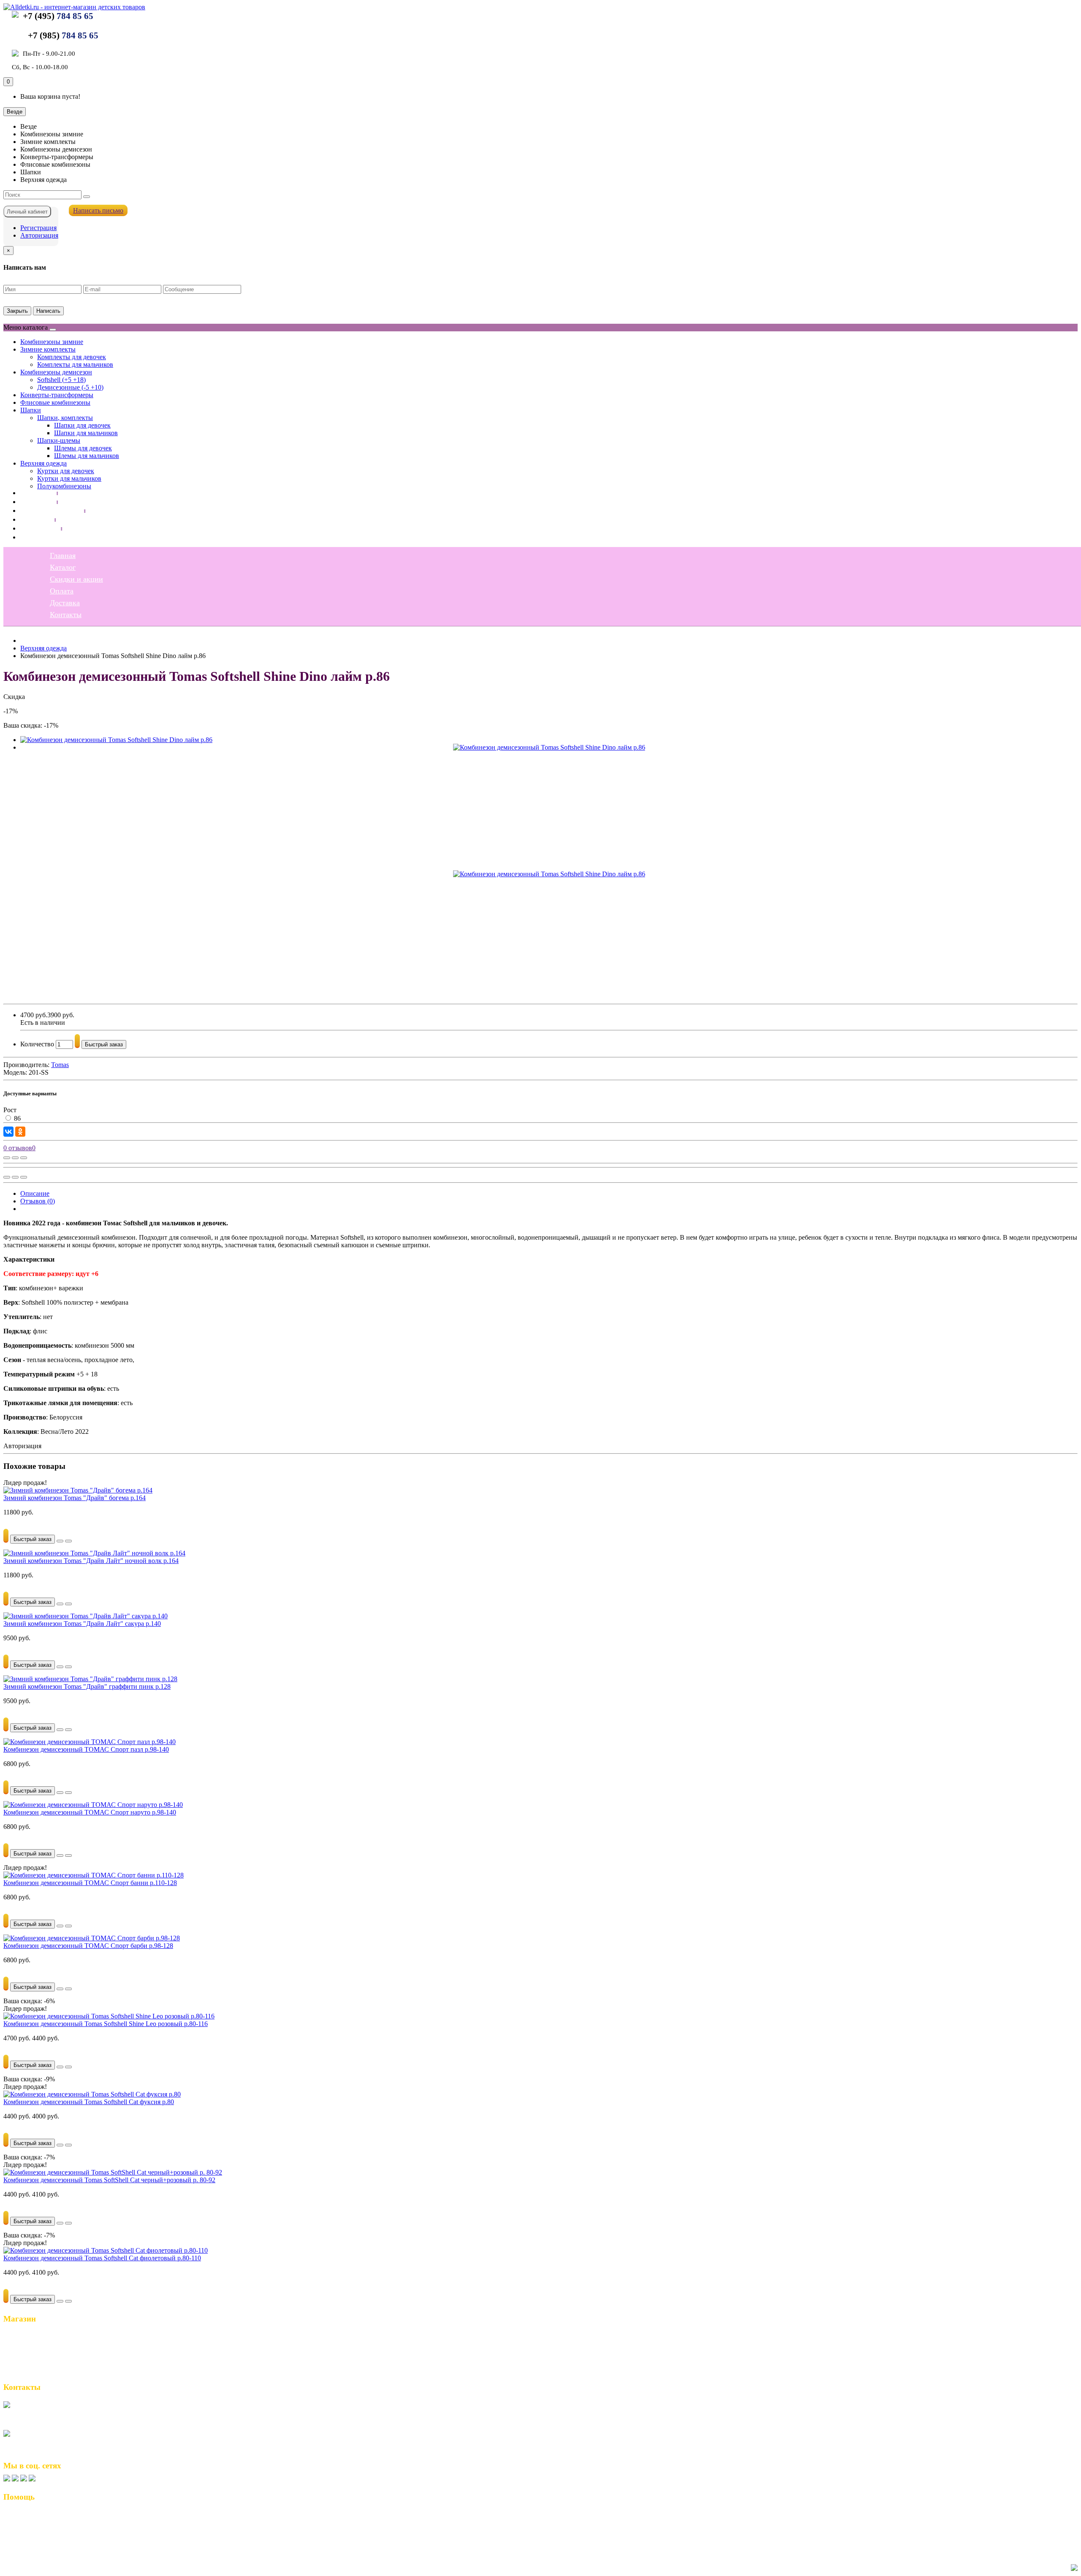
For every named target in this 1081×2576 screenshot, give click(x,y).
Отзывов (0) (38, 1201)
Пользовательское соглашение (53, 2524)
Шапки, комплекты (65, 418)
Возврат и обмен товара (42, 2515)
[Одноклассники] (20, 1132)
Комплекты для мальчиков (75, 364)
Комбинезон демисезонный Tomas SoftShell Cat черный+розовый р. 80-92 (109, 2180)
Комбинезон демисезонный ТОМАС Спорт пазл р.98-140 (86, 1749)
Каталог (33, 501)
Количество (37, 1044)
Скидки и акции (47, 510)
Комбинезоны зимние (52, 342)
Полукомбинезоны (64, 486)
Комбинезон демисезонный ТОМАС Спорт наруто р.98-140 (90, 1812)
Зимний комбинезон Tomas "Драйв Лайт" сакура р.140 (82, 1624)
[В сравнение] (24, 1158)
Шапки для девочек (82, 425)
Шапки (31, 410)
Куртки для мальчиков (69, 478)
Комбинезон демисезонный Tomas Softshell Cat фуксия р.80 (89, 2102)
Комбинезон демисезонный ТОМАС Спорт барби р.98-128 (88, 1946)
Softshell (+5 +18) (61, 380)
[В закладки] (15, 1158)
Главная (33, 493)
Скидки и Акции (32, 2353)
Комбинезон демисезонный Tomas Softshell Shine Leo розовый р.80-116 (106, 2024)
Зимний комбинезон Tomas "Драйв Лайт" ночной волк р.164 (91, 1561)
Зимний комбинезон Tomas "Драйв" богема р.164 (75, 1498)
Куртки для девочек (66, 471)
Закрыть (17, 311)
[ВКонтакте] (8, 1132)
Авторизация (39, 235)
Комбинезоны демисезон (56, 372)
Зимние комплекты (48, 349)
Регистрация (38, 228)
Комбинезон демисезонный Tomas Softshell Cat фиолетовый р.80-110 (102, 2258)
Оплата (32, 519)
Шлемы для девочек (83, 448)
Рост (10, 1110)
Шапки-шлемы (59, 440)
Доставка (35, 528)
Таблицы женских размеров (49, 2533)
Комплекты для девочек (72, 357)
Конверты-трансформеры (57, 395)
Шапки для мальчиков (86, 433)
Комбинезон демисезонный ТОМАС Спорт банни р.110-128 (90, 1883)
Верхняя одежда (43, 463)
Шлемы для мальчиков (87, 456)
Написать (48, 311)
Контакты (36, 537)
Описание (35, 1193)
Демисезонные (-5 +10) (70, 387)
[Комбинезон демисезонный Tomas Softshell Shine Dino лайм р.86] (116, 740)
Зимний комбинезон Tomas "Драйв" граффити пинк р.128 (87, 1686)
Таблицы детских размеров (48, 2542)
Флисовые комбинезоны (55, 402)
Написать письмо (98, 210)
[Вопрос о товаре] (7, 1158)
